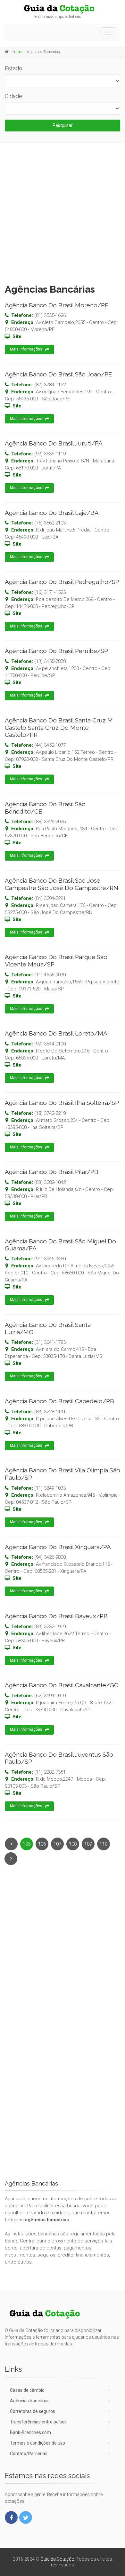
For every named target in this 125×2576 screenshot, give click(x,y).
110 (104, 1844)
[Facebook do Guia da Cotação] (11, 2517)
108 (73, 1844)
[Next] (11, 1859)
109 (88, 1844)
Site (17, 336)
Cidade (13, 96)
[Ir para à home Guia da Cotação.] (63, 9)
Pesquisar (63, 125)
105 (27, 1844)
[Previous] (11, 1844)
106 (42, 1844)
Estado (13, 68)
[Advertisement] (63, 212)
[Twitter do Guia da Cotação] (26, 2517)
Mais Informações (26, 349)
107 (57, 1844)
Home (17, 52)
